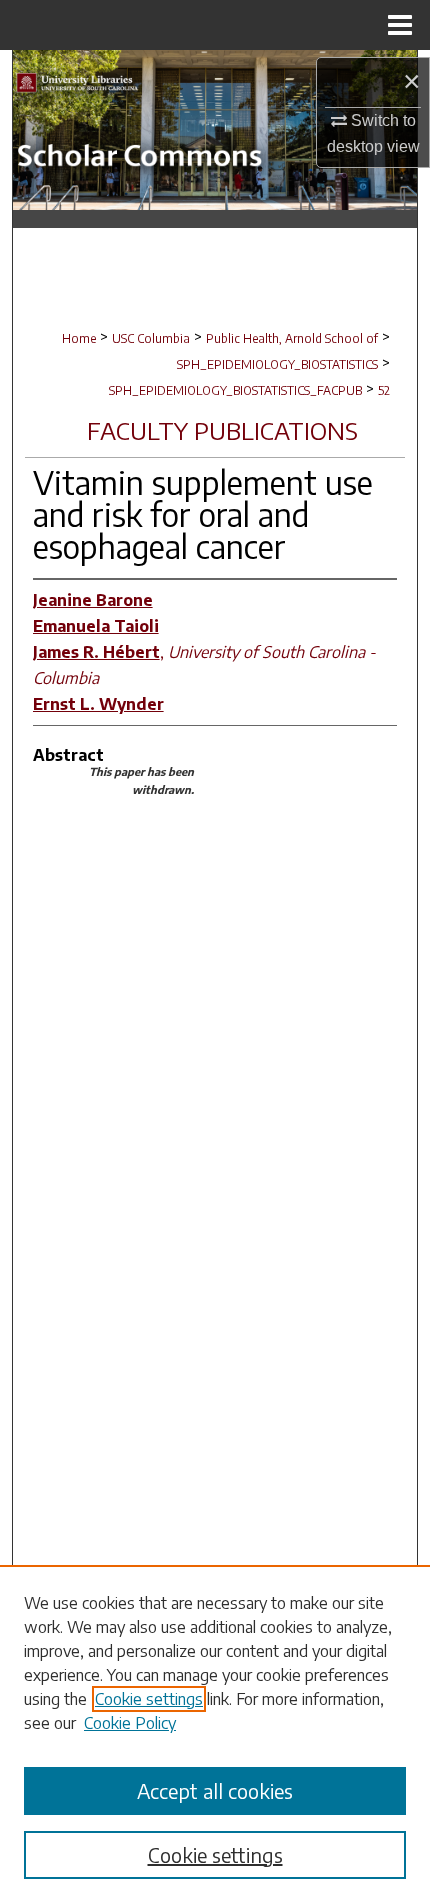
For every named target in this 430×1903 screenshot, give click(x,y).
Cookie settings (149, 1699)
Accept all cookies (215, 1790)
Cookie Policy (130, 1723)
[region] (215, 1734)
